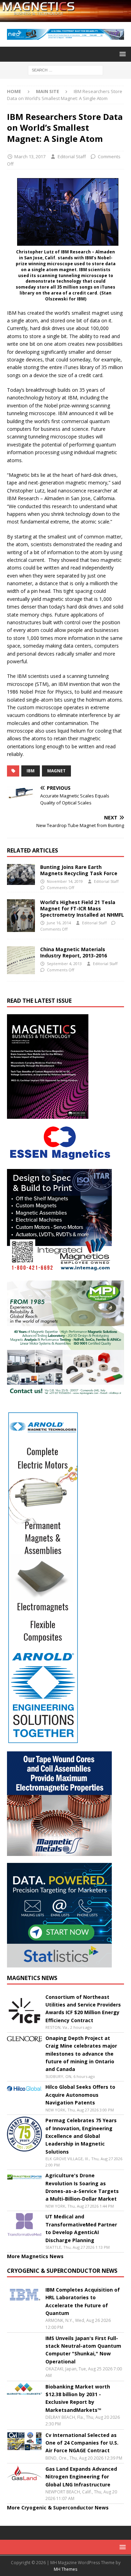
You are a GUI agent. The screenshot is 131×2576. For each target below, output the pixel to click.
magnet (56, 771)
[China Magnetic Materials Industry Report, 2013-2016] (21, 960)
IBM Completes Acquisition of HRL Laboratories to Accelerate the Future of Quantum (83, 2301)
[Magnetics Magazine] (65, 18)
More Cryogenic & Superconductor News (58, 2508)
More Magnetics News (35, 2256)
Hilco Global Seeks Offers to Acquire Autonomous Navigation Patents (80, 2095)
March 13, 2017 (30, 156)
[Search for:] (65, 70)
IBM (31, 771)
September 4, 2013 (64, 964)
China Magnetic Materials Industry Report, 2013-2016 (74, 952)
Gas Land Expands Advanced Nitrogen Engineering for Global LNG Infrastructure (81, 2477)
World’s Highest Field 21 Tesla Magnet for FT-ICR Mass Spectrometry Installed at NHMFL (82, 908)
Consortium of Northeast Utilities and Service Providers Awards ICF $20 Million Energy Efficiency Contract (83, 2009)
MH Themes (65, 2569)
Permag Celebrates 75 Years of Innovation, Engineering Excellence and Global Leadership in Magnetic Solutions (81, 2136)
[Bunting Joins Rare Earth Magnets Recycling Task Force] (21, 874)
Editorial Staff (72, 156)
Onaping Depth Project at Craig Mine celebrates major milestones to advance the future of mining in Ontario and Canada (81, 2054)
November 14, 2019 (65, 881)
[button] (121, 54)
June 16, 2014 (59, 923)
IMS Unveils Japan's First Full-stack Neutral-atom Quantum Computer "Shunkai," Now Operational (83, 2350)
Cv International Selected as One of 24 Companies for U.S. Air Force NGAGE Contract (82, 2443)
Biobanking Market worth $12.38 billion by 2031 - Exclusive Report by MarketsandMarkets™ (78, 2398)
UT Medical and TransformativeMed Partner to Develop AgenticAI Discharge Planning (81, 2228)
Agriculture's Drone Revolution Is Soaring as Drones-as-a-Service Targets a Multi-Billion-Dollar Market (82, 2187)
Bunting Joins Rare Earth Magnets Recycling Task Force (79, 870)
